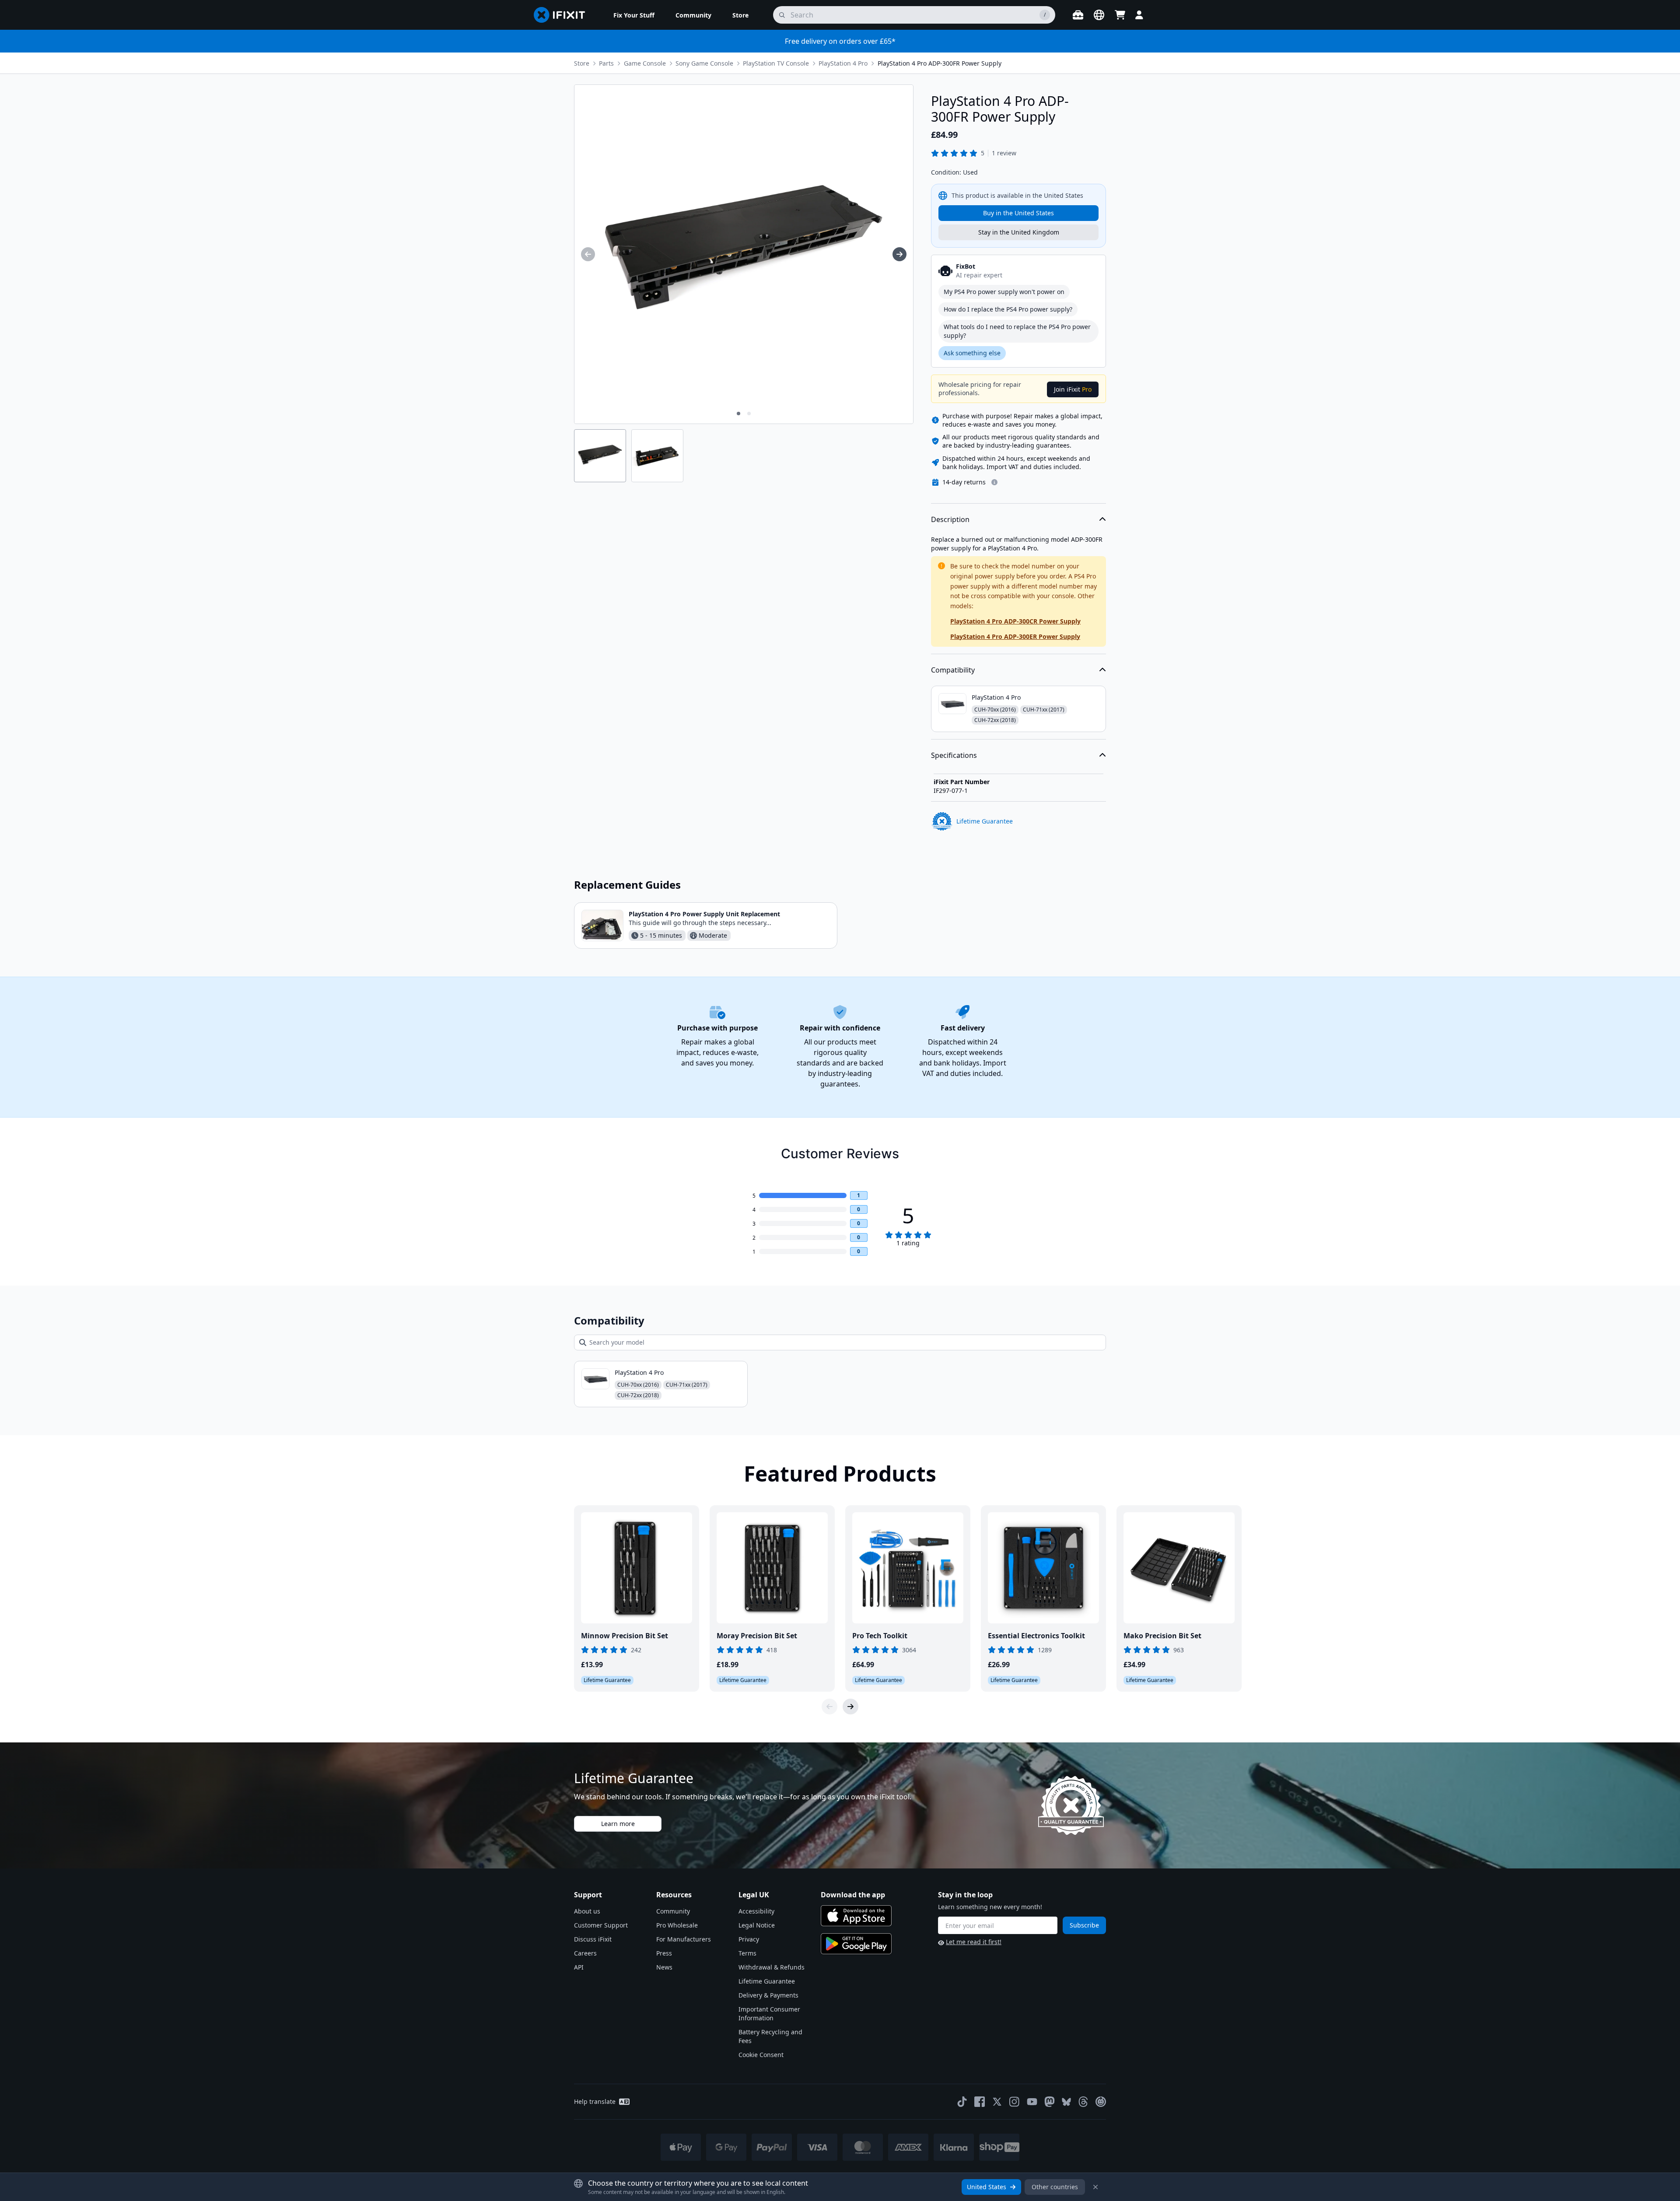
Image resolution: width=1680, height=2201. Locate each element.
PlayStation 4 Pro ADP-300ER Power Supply (1015, 636)
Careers (585, 1953)
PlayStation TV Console (776, 63)
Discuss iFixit (593, 1939)
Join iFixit (1073, 389)
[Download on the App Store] (856, 1916)
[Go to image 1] (738, 414)
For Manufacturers (684, 1939)
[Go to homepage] (563, 15)
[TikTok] (962, 2102)
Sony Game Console (704, 63)
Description (950, 519)
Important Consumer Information (769, 2013)
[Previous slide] (829, 1707)
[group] (588, 254)
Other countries (1055, 2187)
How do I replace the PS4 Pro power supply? (1008, 309)
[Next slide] (850, 1707)
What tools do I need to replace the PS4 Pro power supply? (1017, 331)
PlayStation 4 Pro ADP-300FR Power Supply (940, 63)
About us (587, 1911)
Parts (606, 63)
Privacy (749, 1939)
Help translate (595, 2101)
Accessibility (756, 1911)
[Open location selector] (1099, 15)
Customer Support (601, 1925)
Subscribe (1084, 1925)
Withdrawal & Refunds (772, 1967)
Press (664, 1953)
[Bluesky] (1066, 2102)
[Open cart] (1120, 15)
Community (673, 1911)
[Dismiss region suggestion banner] (1095, 2187)
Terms (747, 1953)
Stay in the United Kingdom (1019, 232)
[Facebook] (980, 2102)
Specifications (954, 755)
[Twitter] (997, 2102)
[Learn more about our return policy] (994, 482)
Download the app (853, 1895)
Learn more (618, 1824)
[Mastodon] (1050, 2102)
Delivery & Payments (768, 1995)
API (579, 1967)
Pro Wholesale (677, 1925)
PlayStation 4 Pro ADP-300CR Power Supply (1015, 621)
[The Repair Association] (1101, 2102)
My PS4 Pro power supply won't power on (1004, 292)
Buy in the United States (1018, 213)
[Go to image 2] (749, 414)
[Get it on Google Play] (856, 1944)
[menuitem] (634, 15)
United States (987, 2187)
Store (582, 63)
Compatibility (953, 670)
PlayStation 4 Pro (843, 63)
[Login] (1139, 15)
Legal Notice (757, 1925)
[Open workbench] (1078, 15)
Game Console (645, 63)
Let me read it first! (974, 1942)
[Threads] (1083, 2102)
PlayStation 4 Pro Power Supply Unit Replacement (704, 914)
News (664, 1967)
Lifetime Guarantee (767, 1981)
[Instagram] (1015, 2102)
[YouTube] (1032, 2102)
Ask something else (972, 353)
